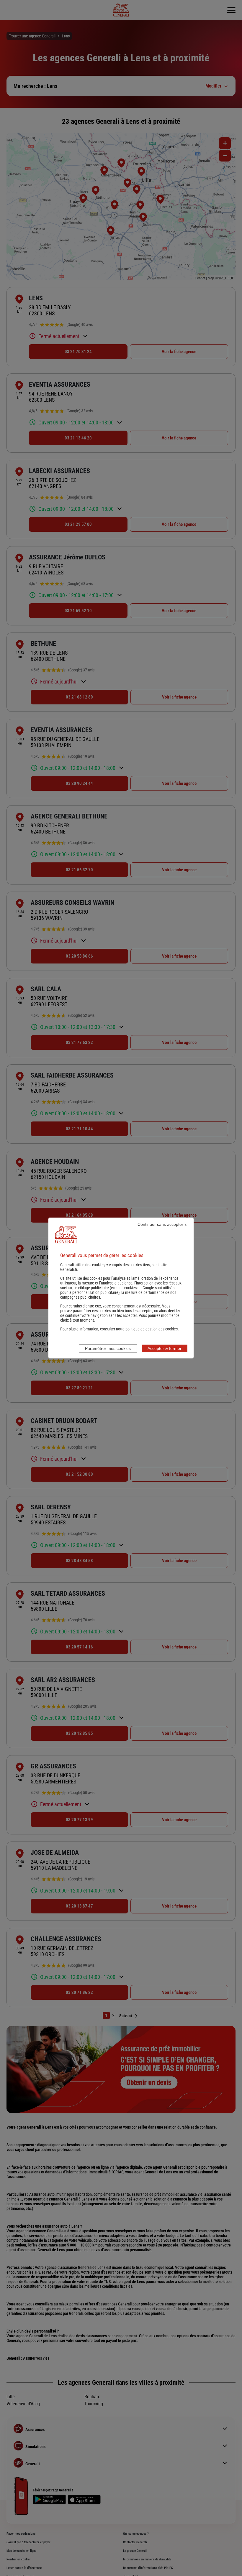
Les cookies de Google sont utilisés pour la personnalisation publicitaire (117, 1290)
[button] (139, 1329)
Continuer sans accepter (160, 1224)
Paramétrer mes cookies (108, 1348)
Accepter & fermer (165, 1348)
